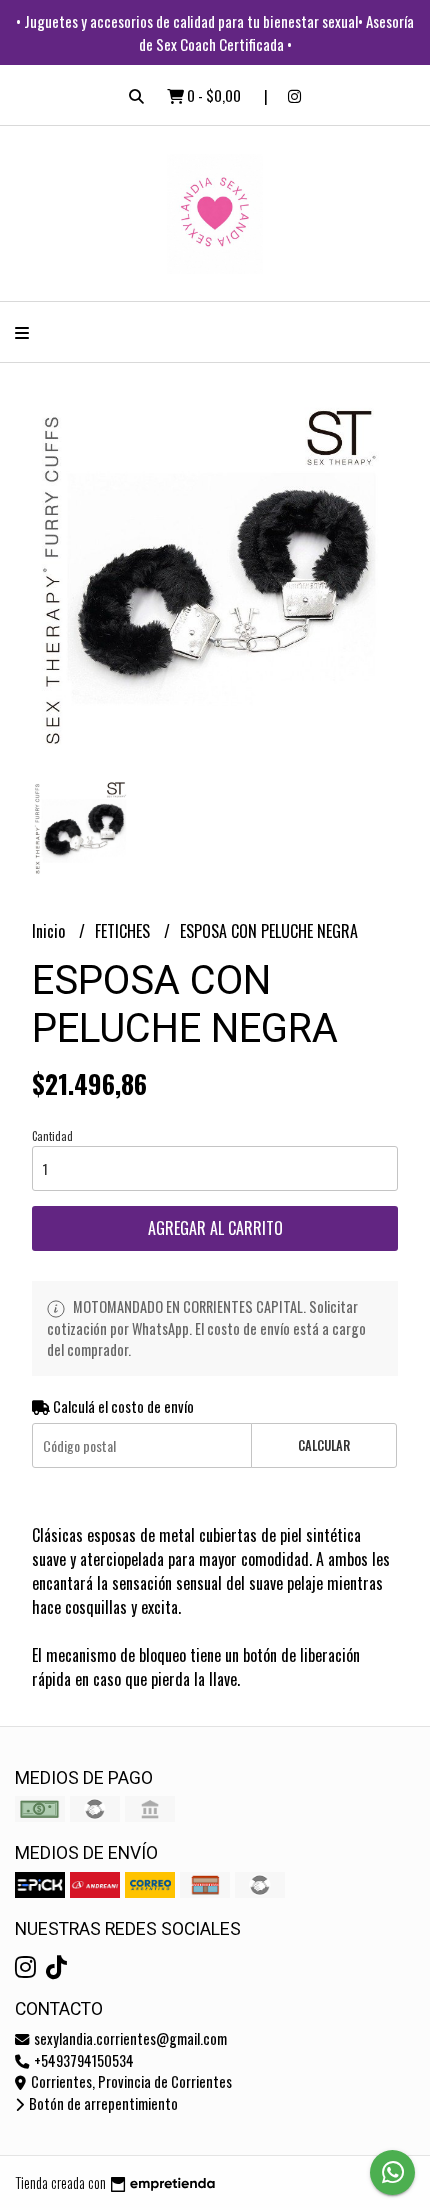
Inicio (50, 931)
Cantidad (52, 1136)
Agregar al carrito (215, 1228)
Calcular (324, 1445)
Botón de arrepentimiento (102, 2103)
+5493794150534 (82, 2060)
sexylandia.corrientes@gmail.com (129, 2038)
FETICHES (124, 931)
